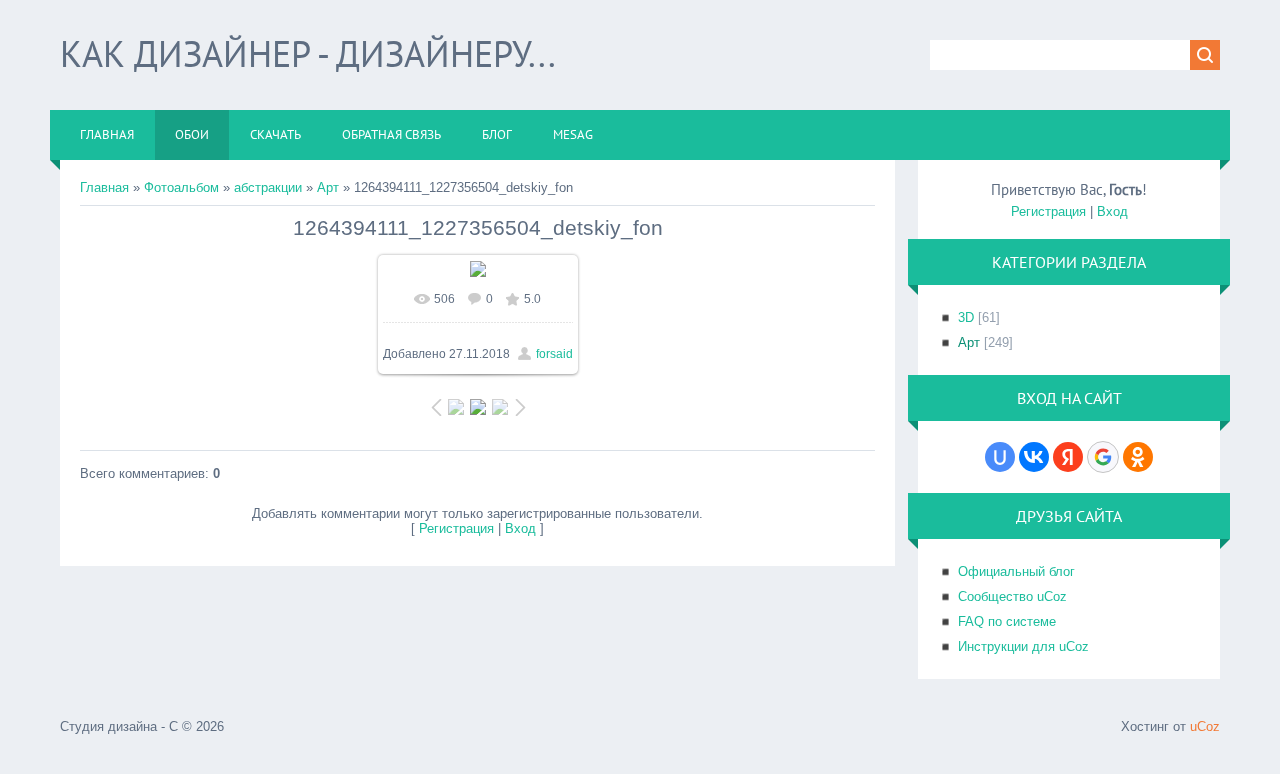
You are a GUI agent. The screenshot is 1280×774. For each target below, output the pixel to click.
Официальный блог (1016, 571)
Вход (520, 528)
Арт (328, 187)
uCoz (1205, 726)
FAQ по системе (1007, 621)
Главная (104, 187)
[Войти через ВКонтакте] (1034, 457)
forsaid (554, 354)
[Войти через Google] (1103, 457)
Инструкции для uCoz (1023, 646)
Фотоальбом (181, 187)
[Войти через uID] (1000, 457)
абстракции (268, 187)
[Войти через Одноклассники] (1138, 457)
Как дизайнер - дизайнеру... (308, 53)
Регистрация (456, 528)
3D (966, 317)
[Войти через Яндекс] (1068, 457)
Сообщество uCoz (1012, 596)
